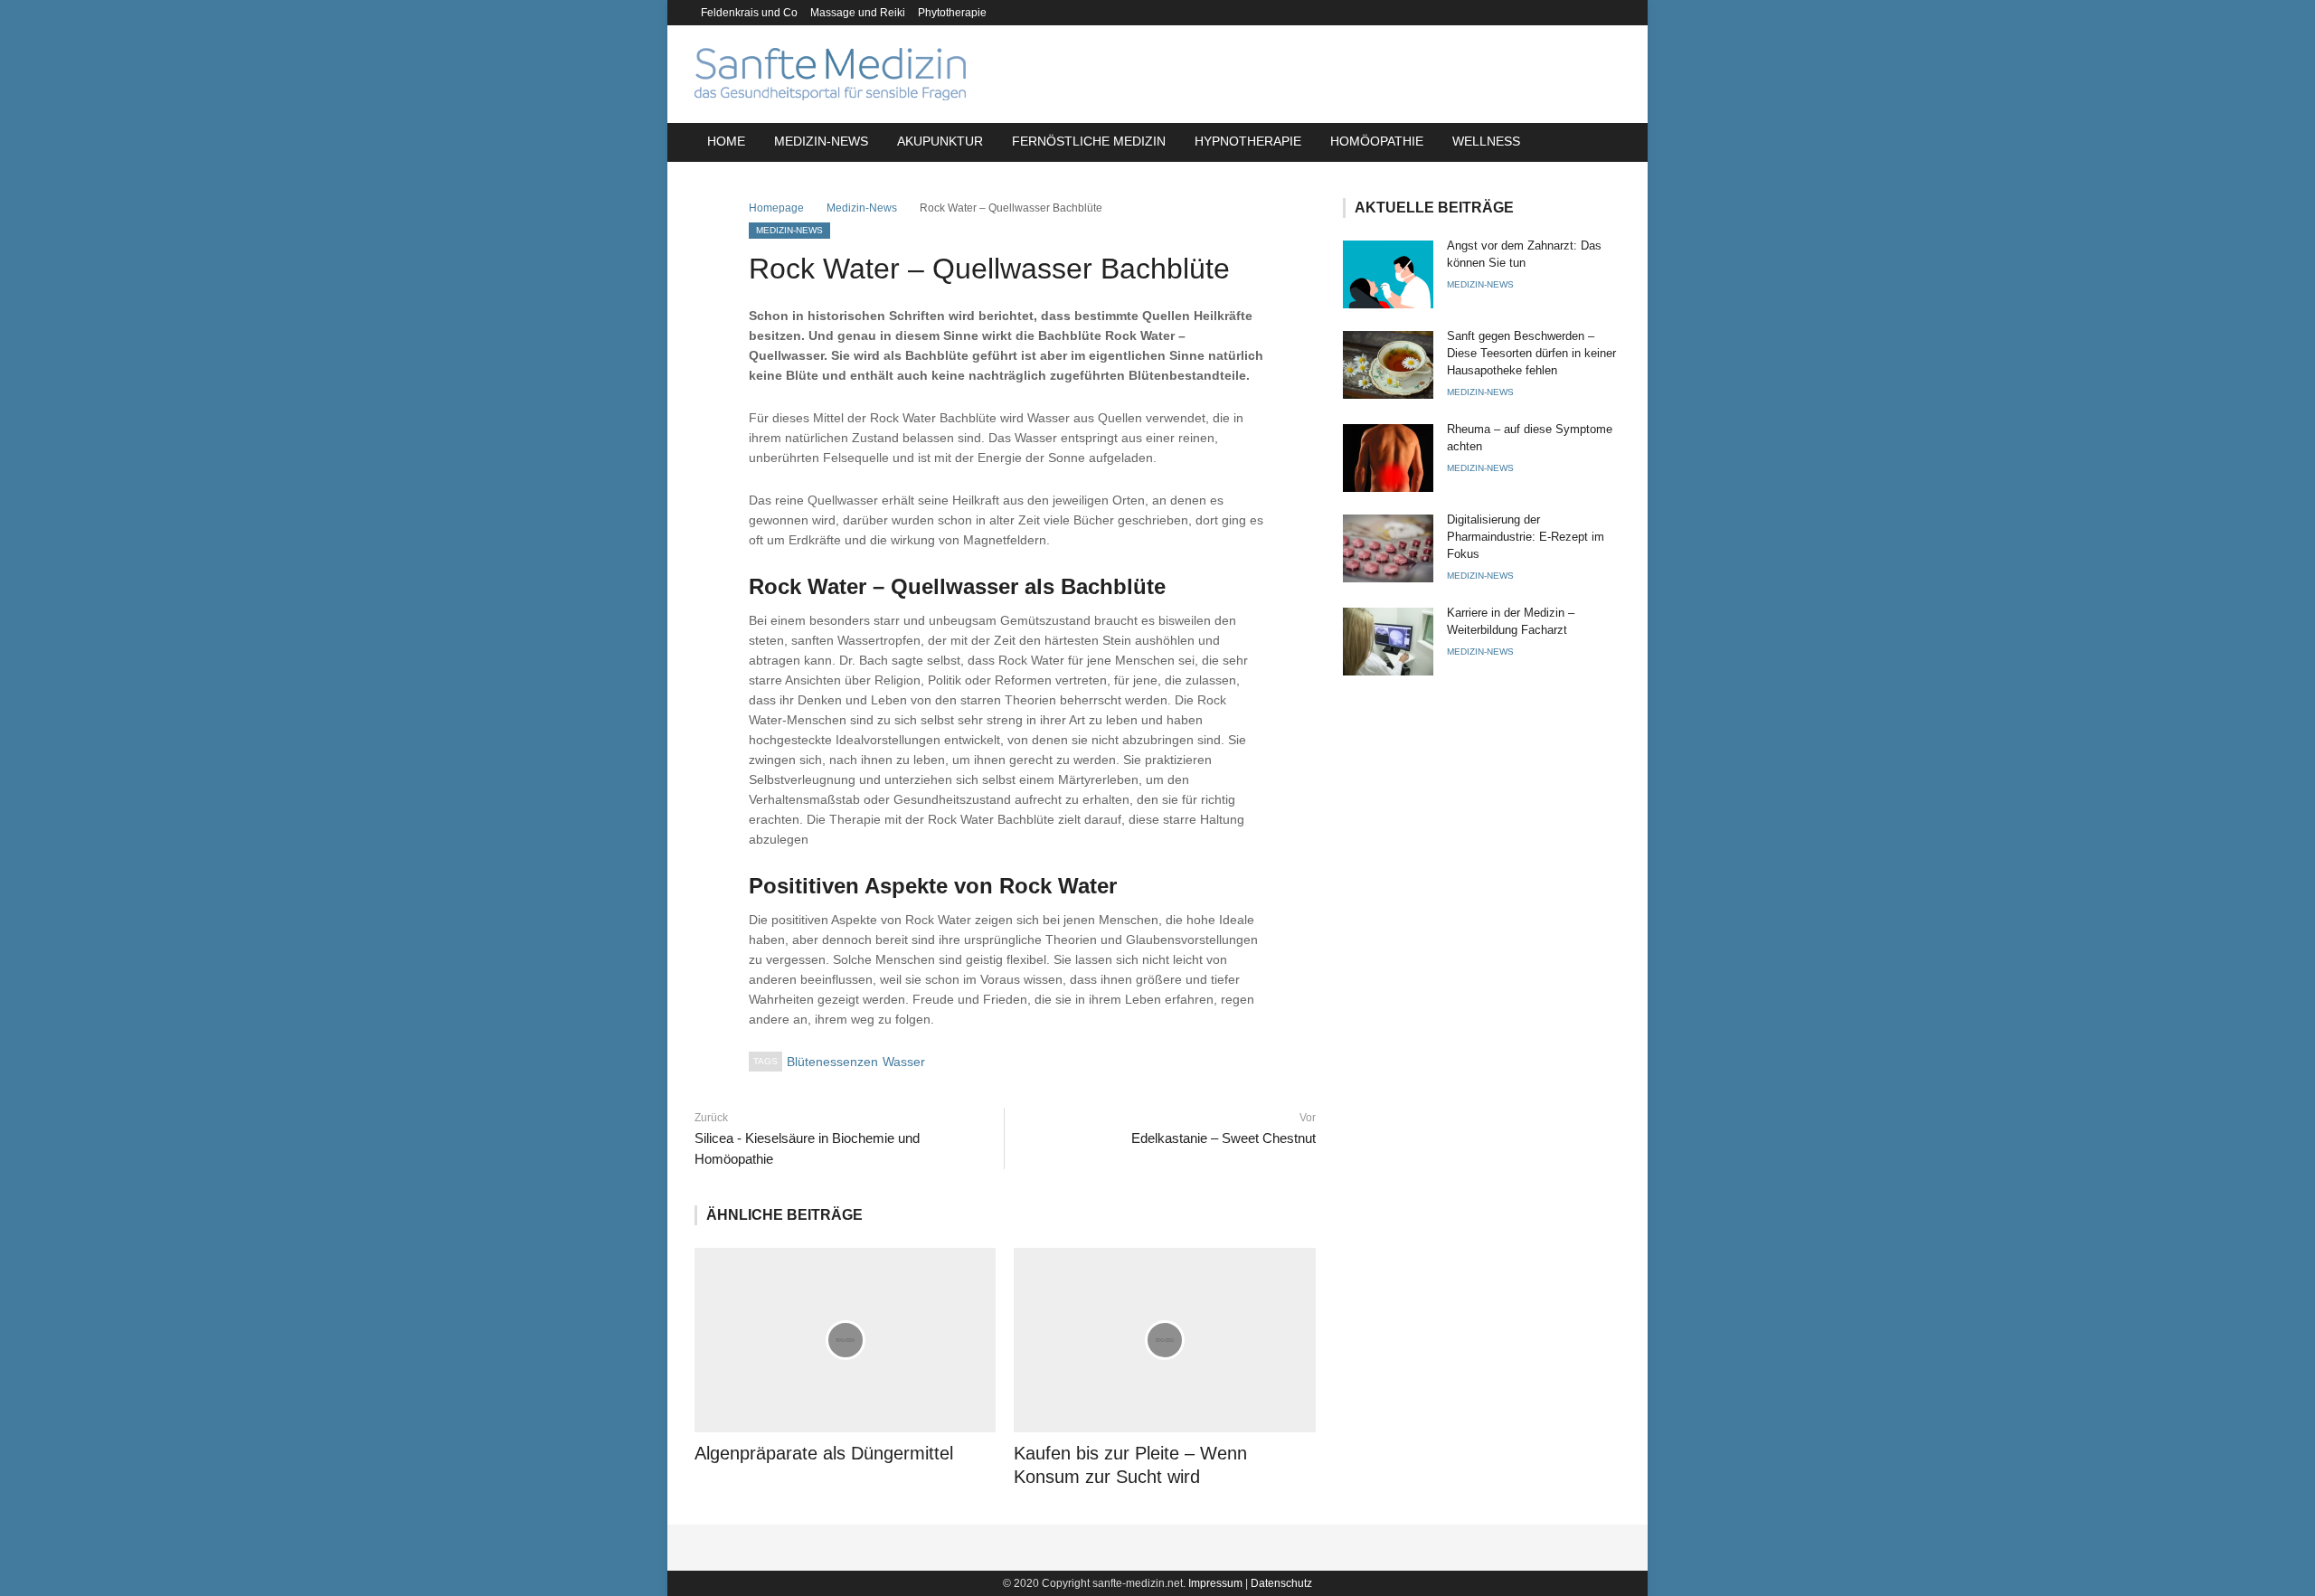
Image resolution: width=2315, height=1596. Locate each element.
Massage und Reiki (858, 13)
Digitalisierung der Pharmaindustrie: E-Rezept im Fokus (1526, 537)
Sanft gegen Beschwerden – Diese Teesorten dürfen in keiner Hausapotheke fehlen (1531, 353)
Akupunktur (940, 141)
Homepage (776, 208)
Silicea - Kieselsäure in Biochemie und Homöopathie (807, 1148)
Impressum (1215, 1583)
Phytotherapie (952, 13)
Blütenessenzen (832, 1062)
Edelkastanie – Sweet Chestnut (1223, 1138)
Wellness (1486, 141)
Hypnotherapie (1248, 141)
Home (726, 141)
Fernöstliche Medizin (1089, 141)
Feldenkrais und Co (749, 13)
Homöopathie (1377, 141)
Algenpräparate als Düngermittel (824, 1453)
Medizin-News (821, 141)
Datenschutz (1281, 1583)
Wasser (904, 1062)
